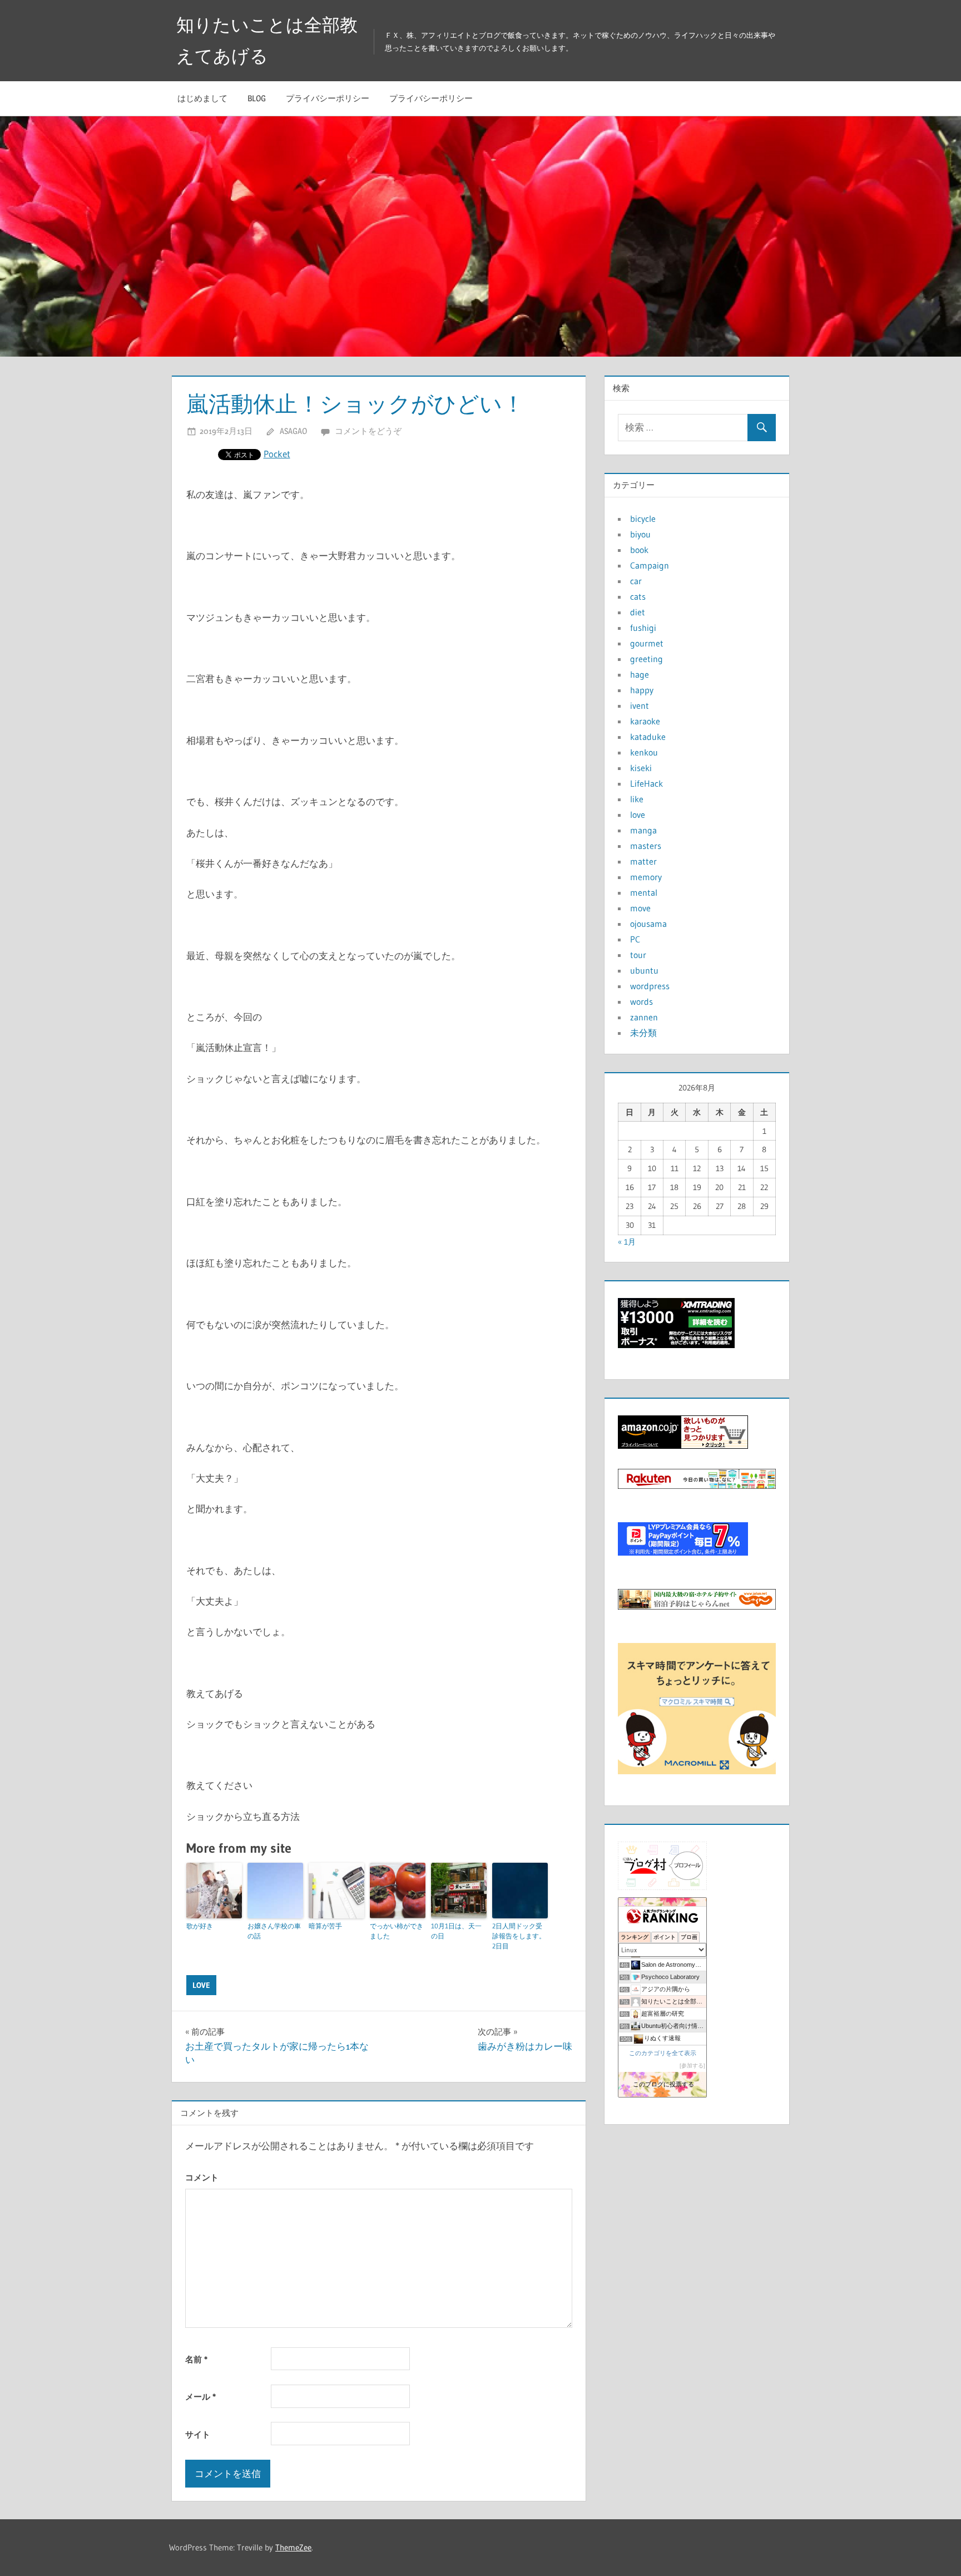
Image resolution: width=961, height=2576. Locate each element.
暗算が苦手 (325, 1926)
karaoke (645, 721)
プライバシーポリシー (328, 98)
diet (638, 612)
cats (638, 596)
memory (646, 877)
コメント (202, 2177)
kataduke (648, 737)
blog (257, 98)
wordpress (650, 986)
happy (642, 690)
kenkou (644, 752)
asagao (293, 431)
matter (643, 861)
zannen (644, 1017)
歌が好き (200, 1926)
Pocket (277, 454)
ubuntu (644, 970)
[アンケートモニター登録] (697, 1771)
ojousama (648, 924)
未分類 (643, 1033)
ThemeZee (293, 2547)
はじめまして (202, 98)
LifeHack (647, 783)
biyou (640, 534)
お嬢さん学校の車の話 (274, 1931)
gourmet (647, 643)
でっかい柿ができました (397, 1931)
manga (643, 830)
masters (646, 846)
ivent (640, 705)
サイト (198, 2434)
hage (640, 674)
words (642, 1001)
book (639, 550)
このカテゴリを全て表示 (663, 2053)
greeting (647, 659)
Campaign (650, 565)
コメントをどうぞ (368, 431)
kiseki (641, 768)
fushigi (643, 628)
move (640, 908)
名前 (196, 2359)
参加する (692, 2066)
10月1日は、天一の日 (456, 1931)
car (636, 581)
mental (644, 892)
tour (638, 955)
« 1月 (627, 1242)
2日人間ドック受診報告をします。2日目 (519, 1936)
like (637, 799)
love (201, 1985)
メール (200, 2397)
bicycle (643, 519)
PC (635, 939)
